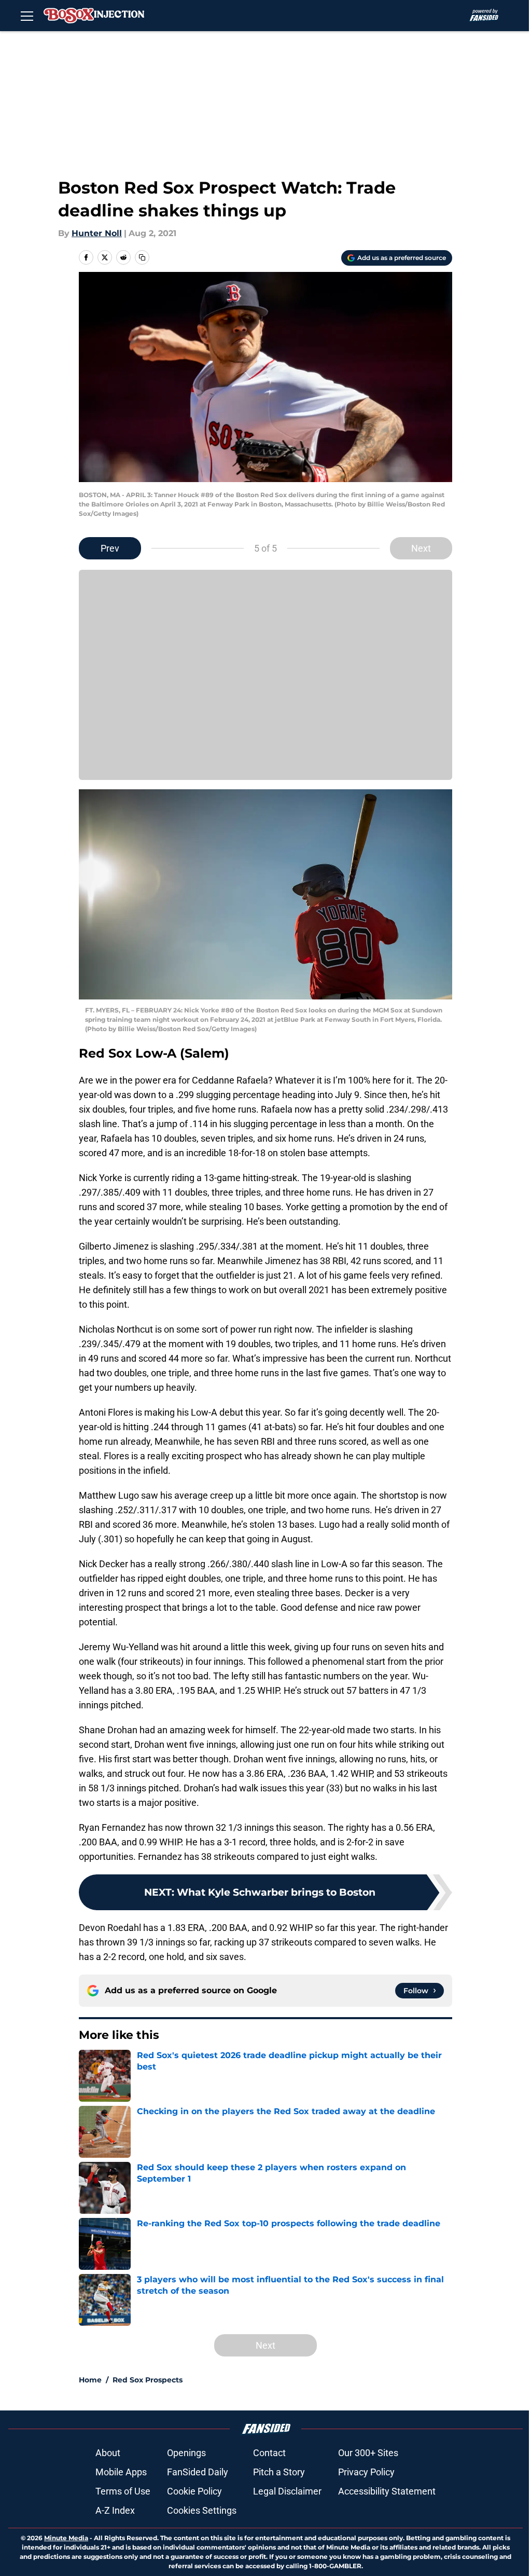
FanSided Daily (198, 2472)
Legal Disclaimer (287, 2491)
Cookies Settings (202, 2510)
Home (90, 2380)
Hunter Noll (97, 233)
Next (421, 548)
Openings (186, 2453)
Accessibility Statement (387, 2491)
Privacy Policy (366, 2472)
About (108, 2453)
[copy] (142, 257)
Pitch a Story (279, 2472)
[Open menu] (27, 16)
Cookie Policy (194, 2491)
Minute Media (66, 2538)
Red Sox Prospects (148, 2380)
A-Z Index (115, 2510)
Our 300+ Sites (368, 2453)
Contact (269, 2453)
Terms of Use (123, 2491)
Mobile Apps (121, 2472)
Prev (110, 548)
